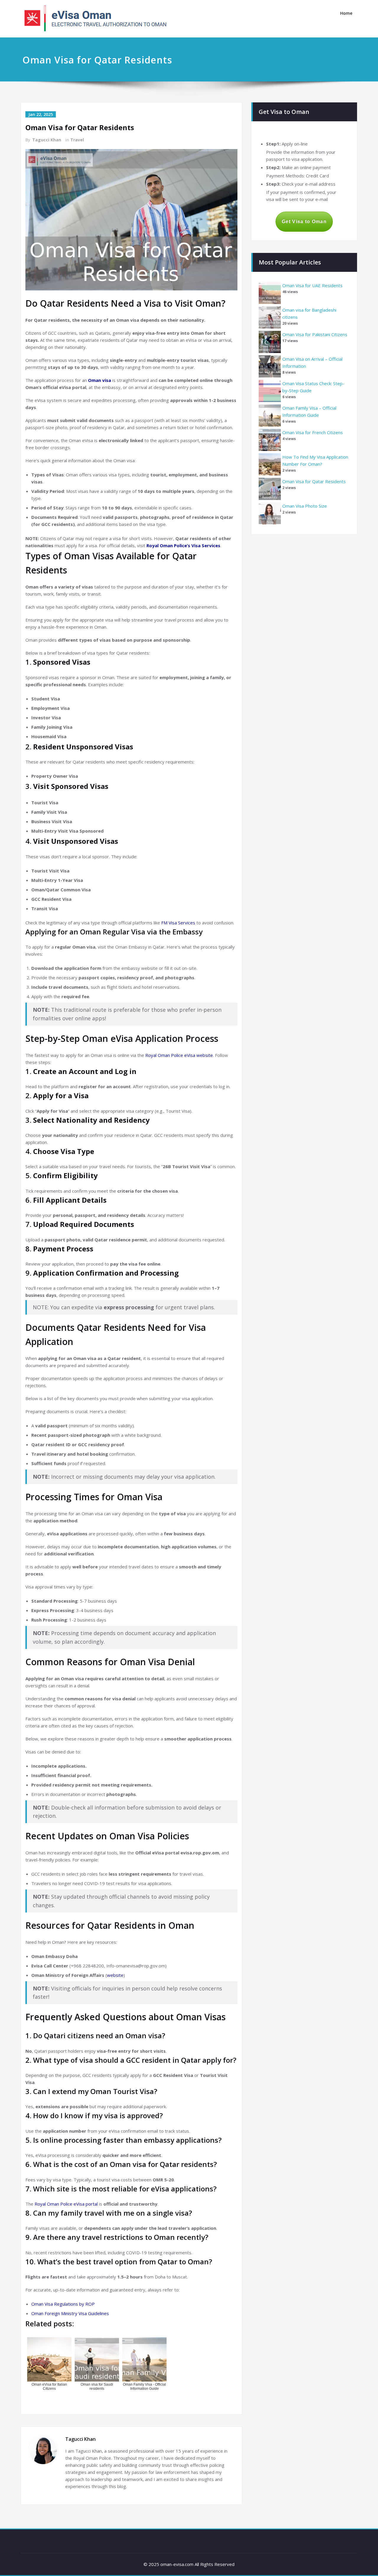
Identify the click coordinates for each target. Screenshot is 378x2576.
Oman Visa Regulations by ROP (63, 2304)
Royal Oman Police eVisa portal (66, 2204)
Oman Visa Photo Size (305, 506)
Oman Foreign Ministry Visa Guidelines (70, 2313)
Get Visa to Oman (304, 222)
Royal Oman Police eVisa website (179, 1055)
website (115, 1975)
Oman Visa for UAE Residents (312, 285)
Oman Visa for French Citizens (313, 432)
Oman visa (100, 380)
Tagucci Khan (47, 140)
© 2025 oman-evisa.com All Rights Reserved (189, 2564)
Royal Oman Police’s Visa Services (183, 545)
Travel (77, 140)
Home (346, 13)
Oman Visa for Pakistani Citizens (315, 334)
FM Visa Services (178, 923)
